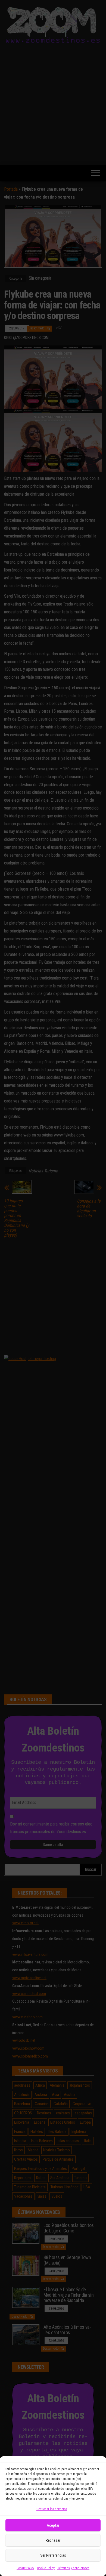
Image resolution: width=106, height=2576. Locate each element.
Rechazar (53, 2540)
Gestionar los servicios (52, 2509)
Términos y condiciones (73, 2568)
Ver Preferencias (53, 2555)
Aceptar (53, 2525)
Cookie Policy (25, 2568)
